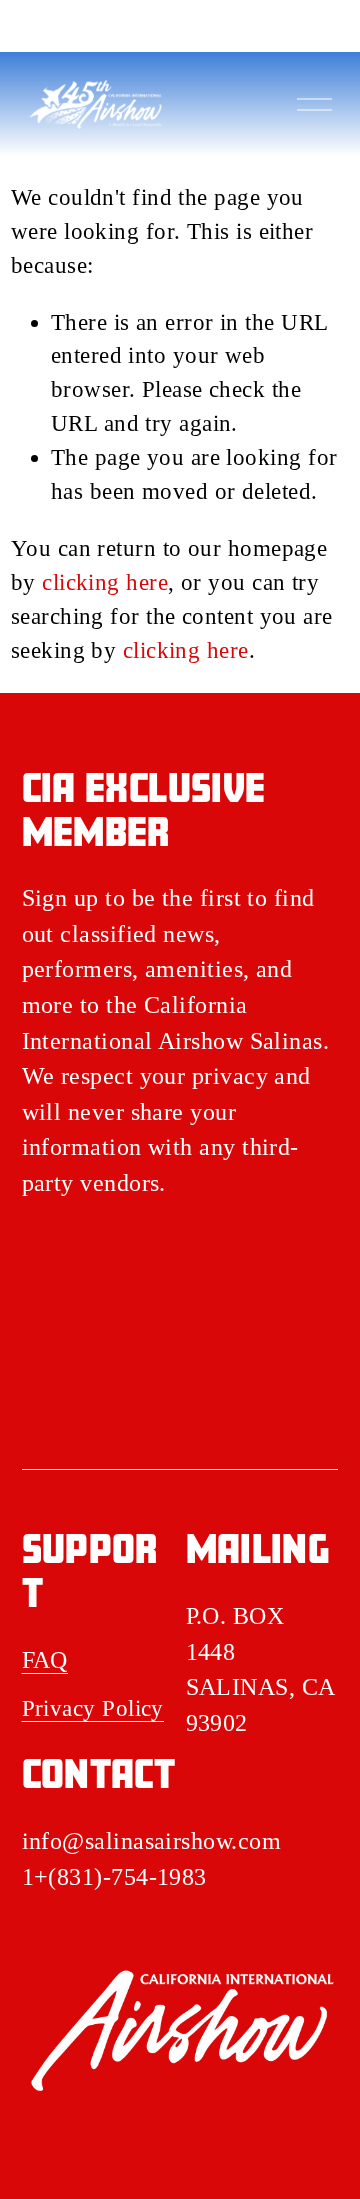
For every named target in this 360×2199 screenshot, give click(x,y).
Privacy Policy (93, 1708)
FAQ (45, 1660)
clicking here (105, 582)
